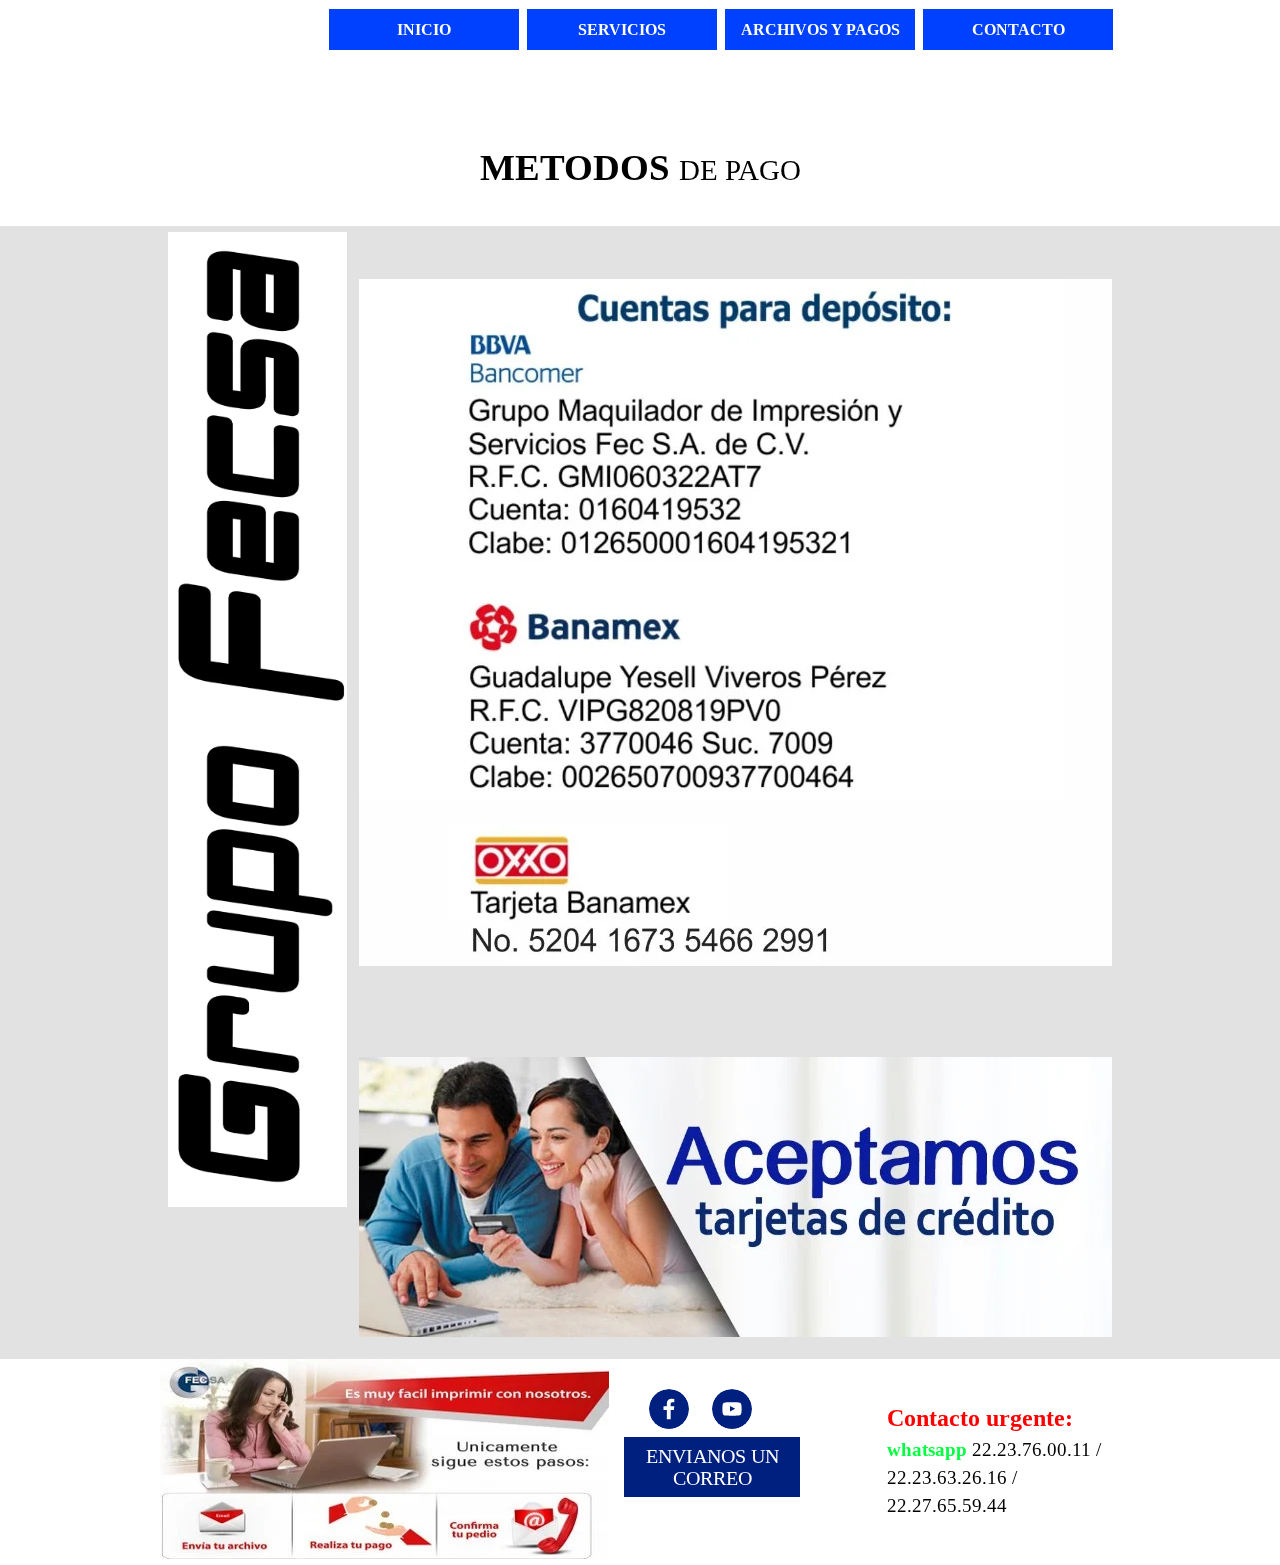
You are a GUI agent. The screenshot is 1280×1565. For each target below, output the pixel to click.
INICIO (424, 29)
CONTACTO (1018, 29)
